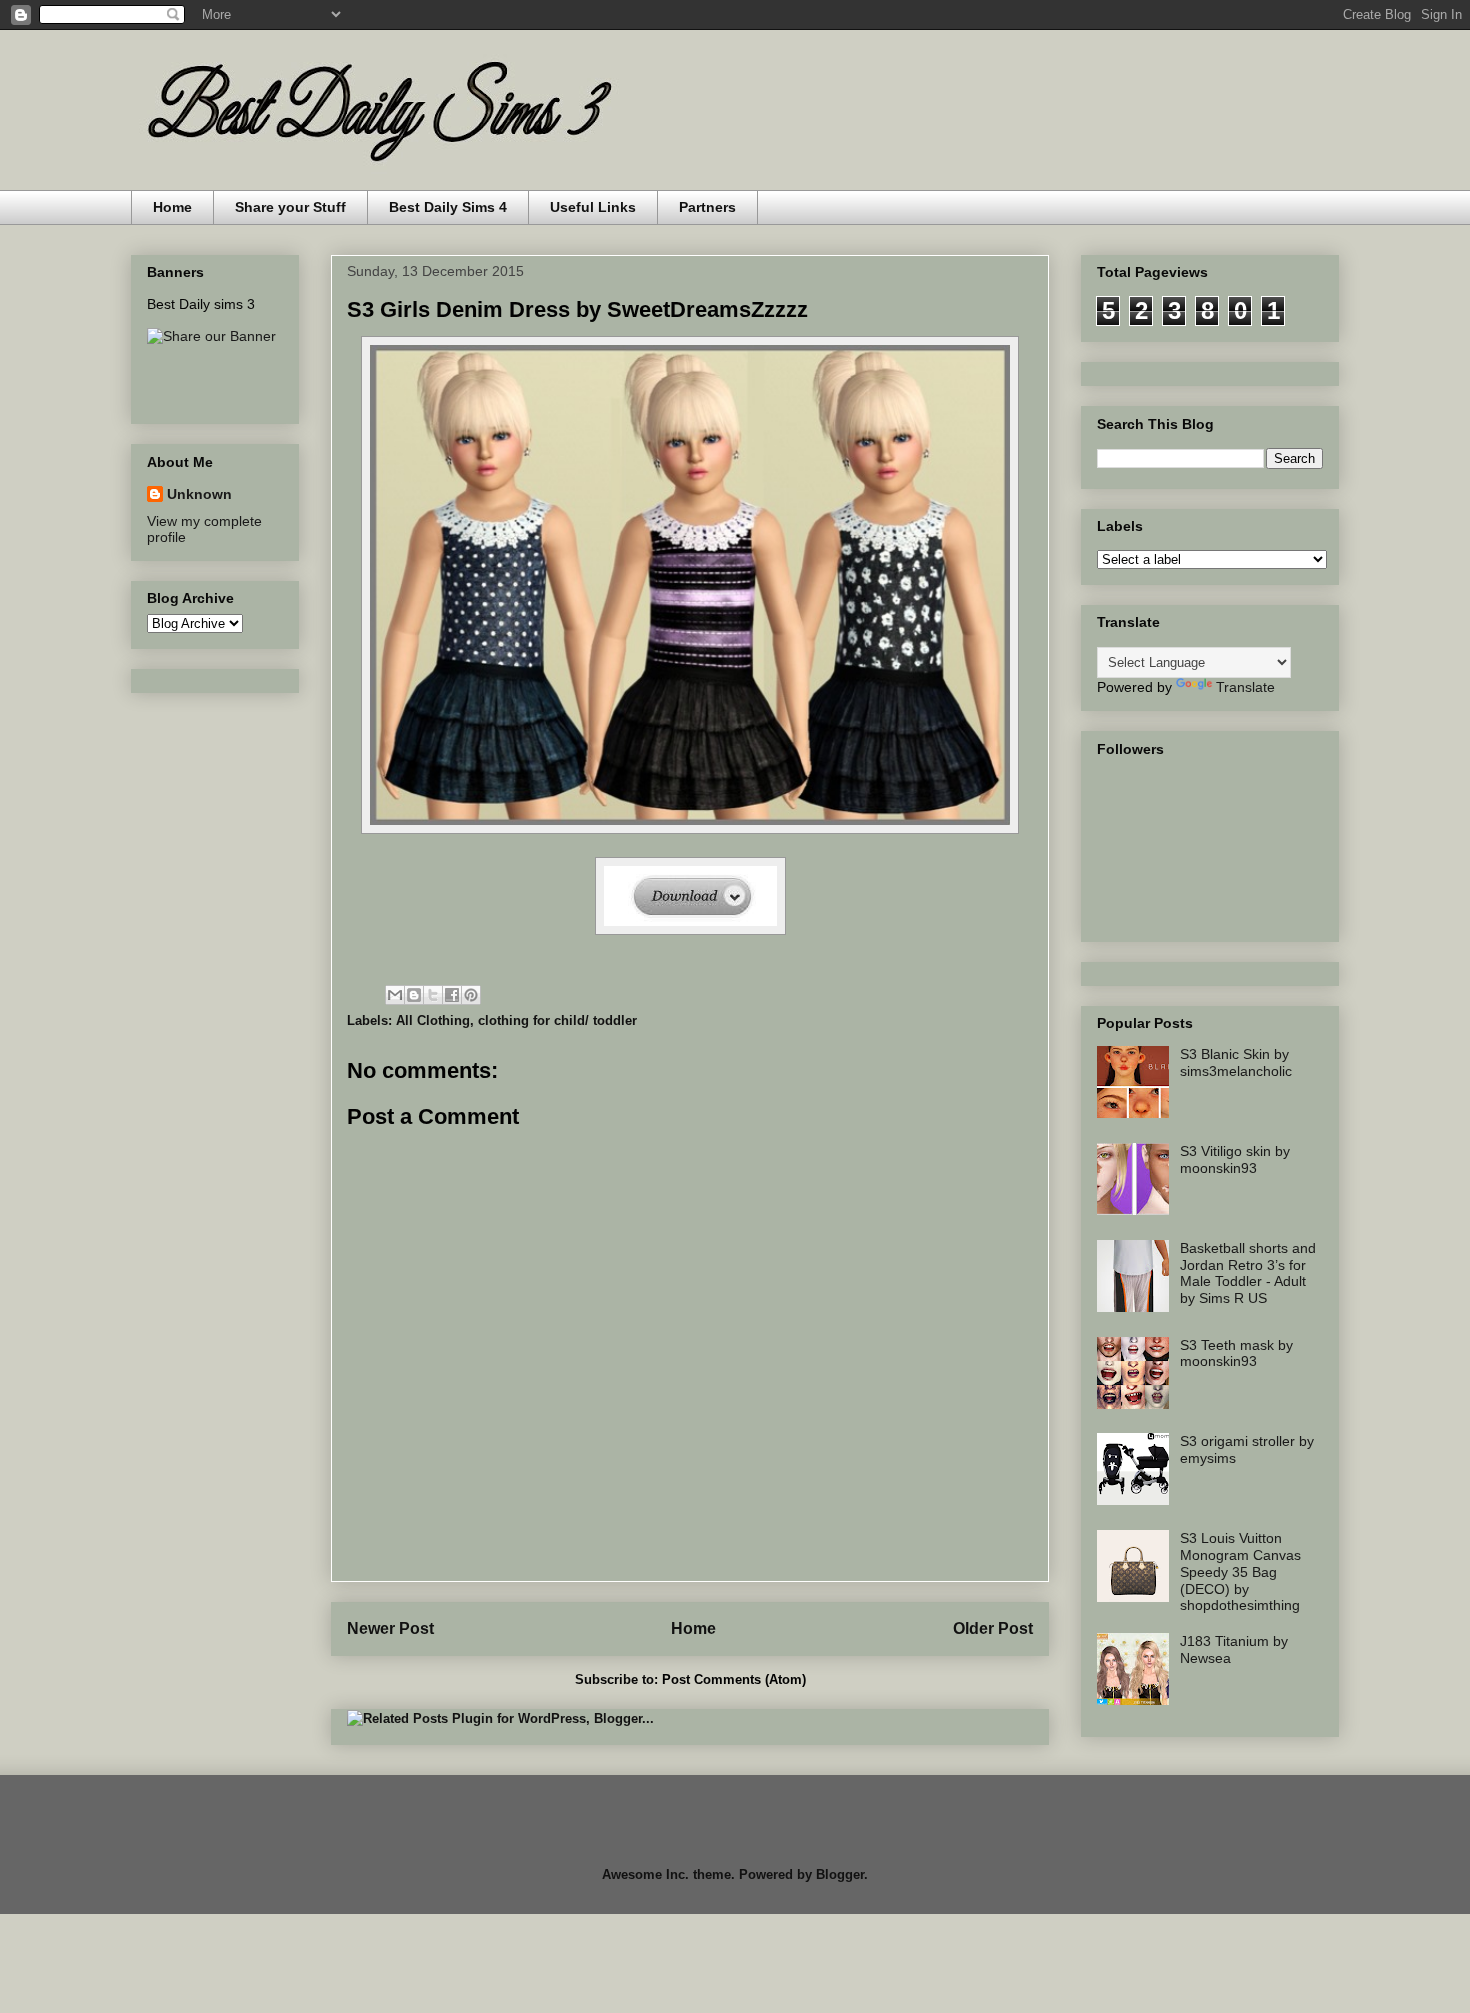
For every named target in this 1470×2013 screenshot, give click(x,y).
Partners (707, 207)
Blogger (840, 1874)
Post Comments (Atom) (734, 1679)
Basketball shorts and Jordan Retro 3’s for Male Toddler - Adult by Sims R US (1248, 1273)
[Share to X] (433, 995)
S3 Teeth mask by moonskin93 (1236, 1353)
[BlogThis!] (414, 995)
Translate (1245, 687)
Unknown (199, 494)
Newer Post (390, 1628)
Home (172, 207)
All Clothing (433, 1020)
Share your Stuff (290, 207)
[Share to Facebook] (452, 995)
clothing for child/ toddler (557, 1020)
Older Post (993, 1628)
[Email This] (395, 995)
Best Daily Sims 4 (448, 207)
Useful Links (593, 207)
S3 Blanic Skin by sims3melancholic (1236, 1062)
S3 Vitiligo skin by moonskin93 (1235, 1159)
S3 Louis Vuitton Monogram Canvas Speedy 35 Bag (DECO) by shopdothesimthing (1240, 1571)
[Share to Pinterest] (471, 995)
